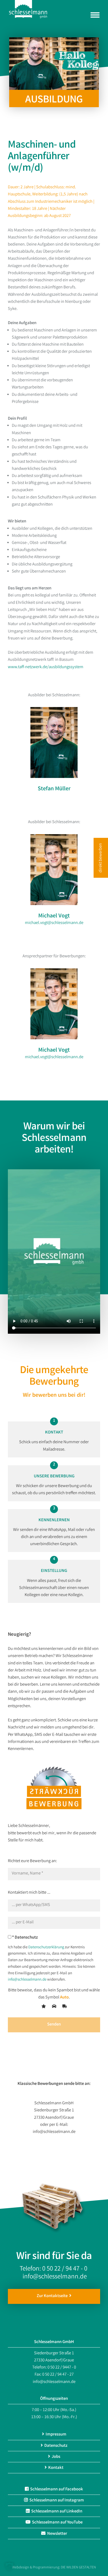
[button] (9, 2567)
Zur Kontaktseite (53, 2296)
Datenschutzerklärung (46, 1947)
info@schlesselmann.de (27, 1980)
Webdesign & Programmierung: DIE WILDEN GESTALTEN (54, 2568)
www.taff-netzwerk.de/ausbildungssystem (46, 667)
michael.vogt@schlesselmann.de (54, 923)
